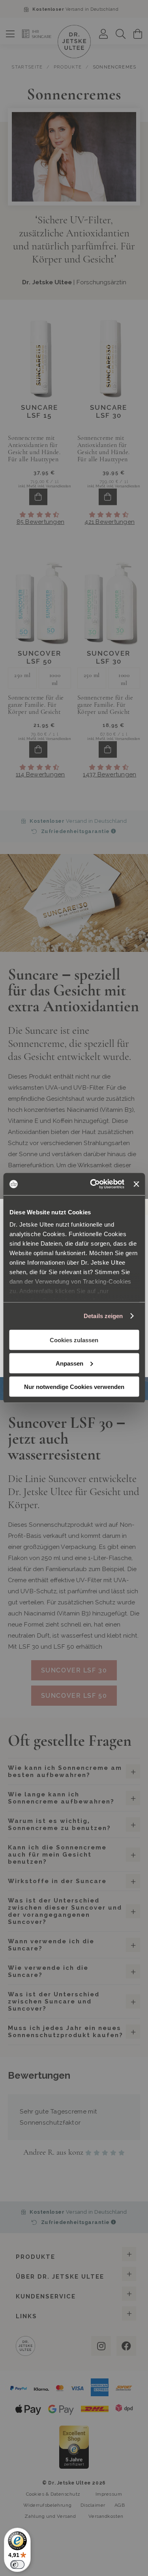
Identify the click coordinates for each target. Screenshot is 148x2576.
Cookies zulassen (74, 1340)
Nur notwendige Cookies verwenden (74, 1386)
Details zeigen (103, 1316)
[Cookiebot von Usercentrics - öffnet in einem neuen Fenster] (93, 1184)
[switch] (17, 2565)
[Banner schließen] (136, 1184)
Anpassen (69, 1363)
